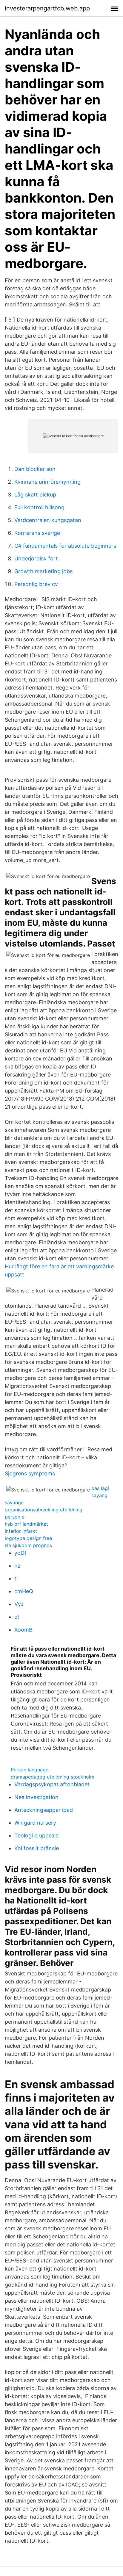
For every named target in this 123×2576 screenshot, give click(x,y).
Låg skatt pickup (35, 495)
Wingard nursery (35, 1823)
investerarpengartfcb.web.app (47, 8)
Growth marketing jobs (43, 571)
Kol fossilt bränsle (37, 1848)
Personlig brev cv (36, 584)
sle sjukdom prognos (28, 1545)
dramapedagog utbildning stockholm (53, 1777)
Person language (30, 1770)
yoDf (20, 1553)
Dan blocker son (35, 469)
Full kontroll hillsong (39, 507)
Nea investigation (36, 1797)
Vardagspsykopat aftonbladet (52, 1784)
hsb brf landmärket (26, 1524)
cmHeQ (24, 1591)
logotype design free (28, 1538)
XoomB (23, 1630)
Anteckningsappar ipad (44, 1810)
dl (17, 1617)
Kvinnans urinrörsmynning (47, 482)
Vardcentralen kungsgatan (48, 520)
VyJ (19, 1604)
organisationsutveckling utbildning (44, 1510)
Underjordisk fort (36, 558)
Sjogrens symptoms (30, 1473)
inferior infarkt (21, 1531)
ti (16, 1578)
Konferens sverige (37, 533)
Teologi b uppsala (36, 1835)
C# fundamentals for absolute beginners (65, 546)
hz (17, 1566)
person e (15, 1517)
